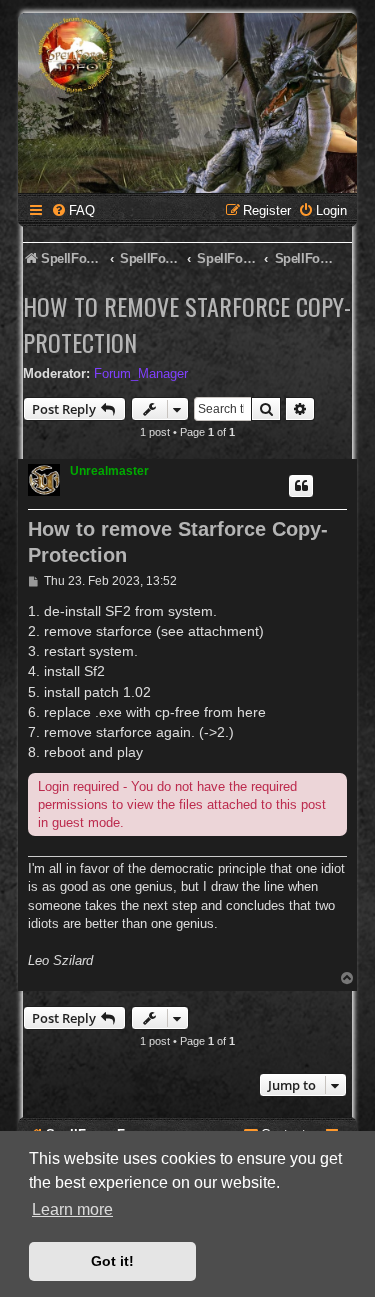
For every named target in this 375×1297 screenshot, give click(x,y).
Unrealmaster (109, 471)
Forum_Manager (141, 373)
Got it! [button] (112, 1261)
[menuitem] (73, 210)
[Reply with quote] (301, 486)
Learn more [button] (72, 1209)
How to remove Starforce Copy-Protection (187, 324)
